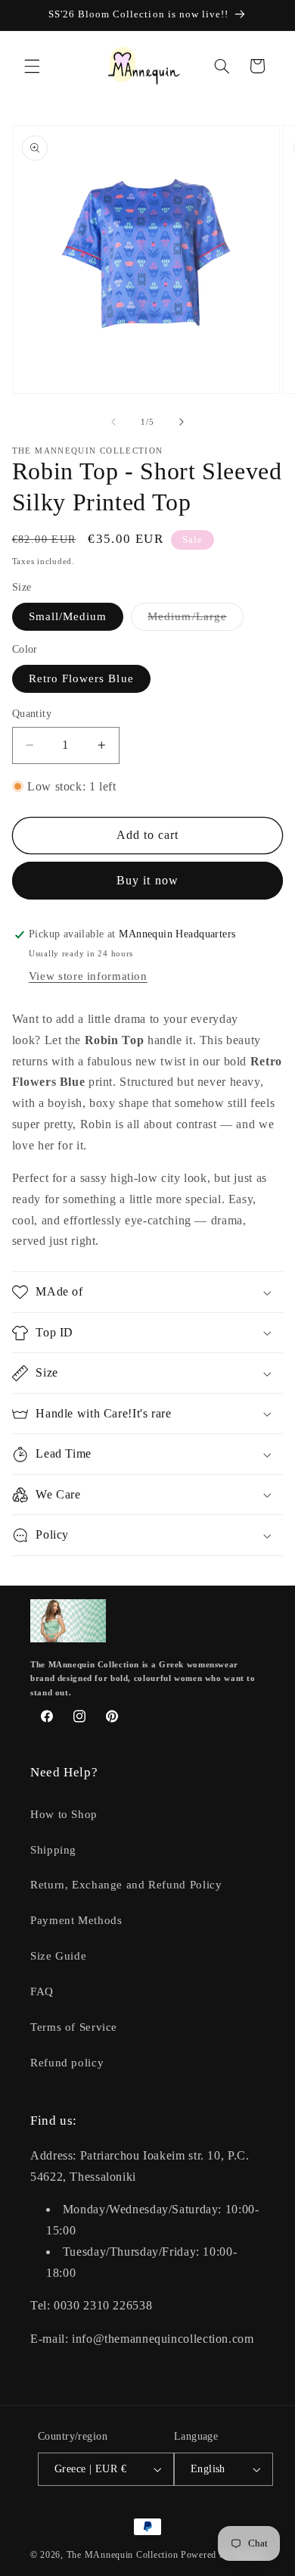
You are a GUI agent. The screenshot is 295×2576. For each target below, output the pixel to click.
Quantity (32, 714)
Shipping (53, 1850)
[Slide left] (113, 423)
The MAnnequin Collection (124, 2555)
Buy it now (147, 880)
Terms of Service (74, 2027)
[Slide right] (182, 423)
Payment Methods (76, 1920)
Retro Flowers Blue (81, 678)
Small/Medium (68, 616)
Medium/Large (196, 620)
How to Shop (64, 1814)
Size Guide (58, 1956)
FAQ (42, 1991)
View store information (88, 976)
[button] (32, 66)
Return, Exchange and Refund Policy (126, 1885)
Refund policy (67, 2063)
